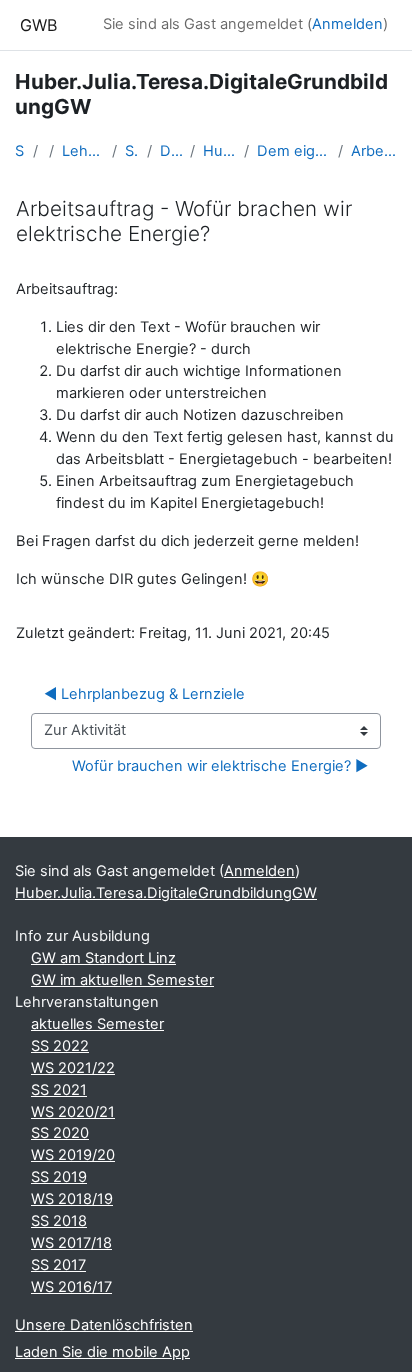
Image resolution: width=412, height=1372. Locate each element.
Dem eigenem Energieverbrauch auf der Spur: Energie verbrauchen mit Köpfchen (293, 151)
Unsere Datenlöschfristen (104, 1325)
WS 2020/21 (73, 1112)
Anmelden (347, 24)
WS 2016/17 (71, 1287)
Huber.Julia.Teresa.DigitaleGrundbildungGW (220, 151)
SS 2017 (58, 1265)
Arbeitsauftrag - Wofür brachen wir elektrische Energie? (374, 151)
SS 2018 (59, 1221)
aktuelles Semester (97, 1024)
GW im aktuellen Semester (122, 980)
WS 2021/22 (73, 1068)
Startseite (20, 151)
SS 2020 (60, 1133)
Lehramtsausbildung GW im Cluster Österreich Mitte (83, 151)
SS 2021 (59, 1090)
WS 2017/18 (71, 1243)
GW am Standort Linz (103, 958)
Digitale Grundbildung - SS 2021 (171, 151)
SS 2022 (60, 1046)
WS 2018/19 (72, 1199)
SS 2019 (59, 1177)
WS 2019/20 (73, 1155)
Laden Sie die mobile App (102, 1352)
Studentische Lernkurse (132, 151)
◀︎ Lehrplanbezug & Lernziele (144, 694)
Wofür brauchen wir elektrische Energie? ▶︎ (220, 766)
